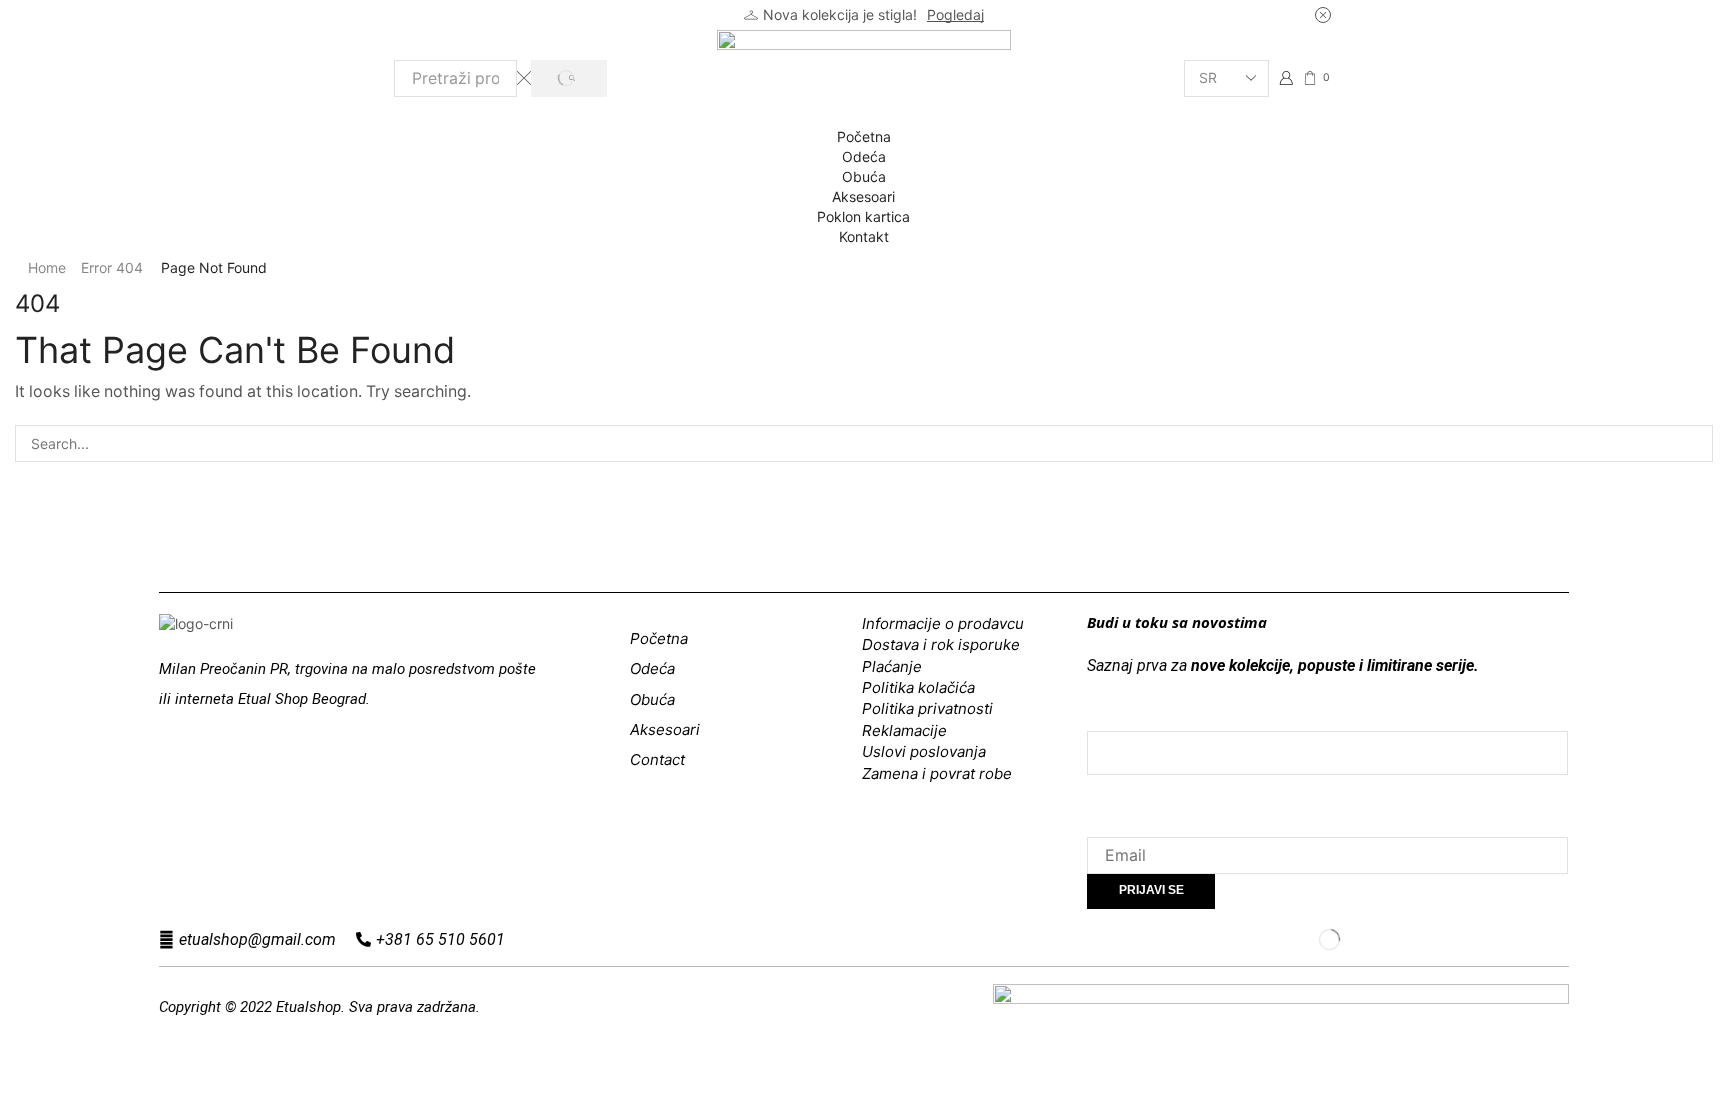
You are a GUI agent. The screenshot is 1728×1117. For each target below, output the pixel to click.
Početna (864, 136)
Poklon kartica (863, 216)
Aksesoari (863, 196)
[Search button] (568, 78)
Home (47, 267)
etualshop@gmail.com (257, 939)
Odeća (864, 156)
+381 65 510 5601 (440, 939)
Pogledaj (955, 14)
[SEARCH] (1694, 443)
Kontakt (864, 236)
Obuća (864, 176)
